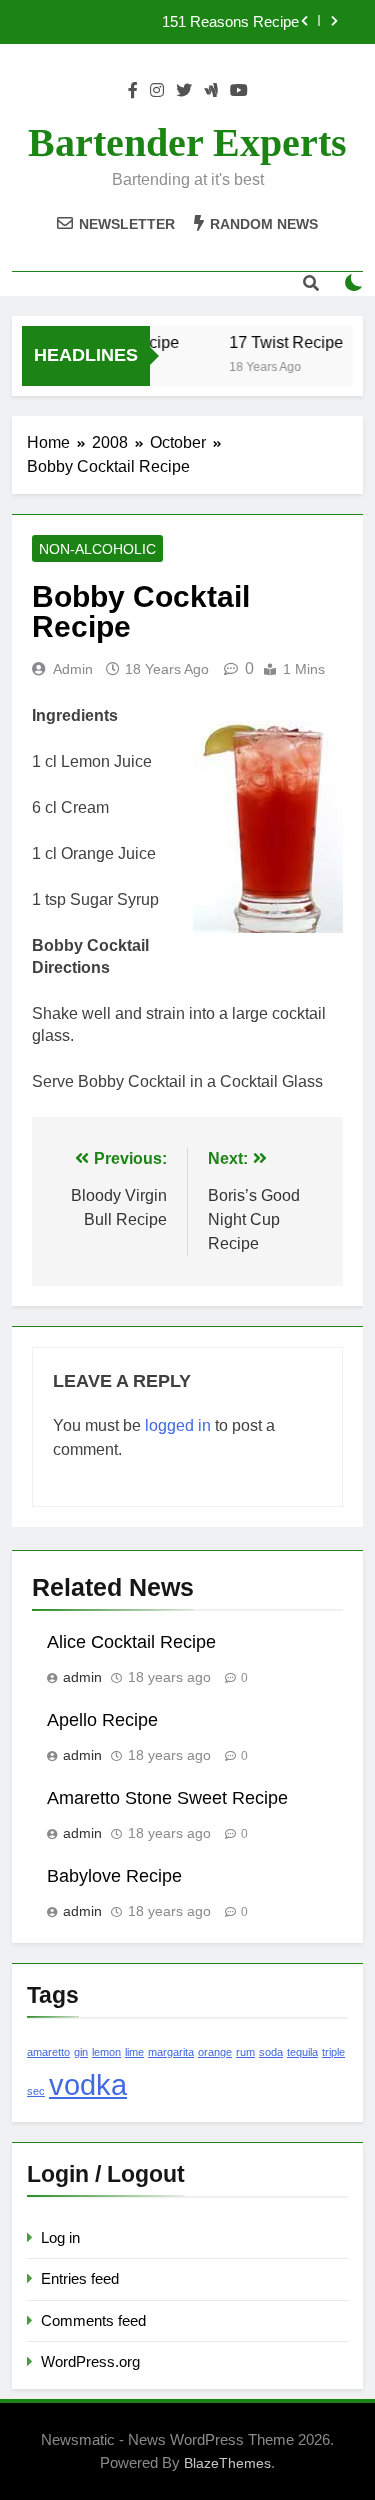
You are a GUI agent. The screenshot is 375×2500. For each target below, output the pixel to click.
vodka (88, 2084)
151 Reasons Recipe (230, 22)
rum (245, 2052)
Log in (60, 2237)
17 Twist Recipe (283, 342)
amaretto (48, 2052)
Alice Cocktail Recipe (131, 1642)
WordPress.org (90, 2361)
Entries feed (80, 2278)
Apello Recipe (102, 1720)
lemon (106, 2052)
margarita (171, 2052)
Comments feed (93, 2320)
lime (134, 2052)
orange (215, 2052)
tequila (302, 2052)
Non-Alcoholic (97, 549)
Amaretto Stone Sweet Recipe (167, 1798)
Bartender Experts (187, 142)
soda (271, 2052)
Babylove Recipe (114, 1876)
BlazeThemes (227, 2463)
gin (81, 2052)
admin (73, 669)
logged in (178, 1425)
